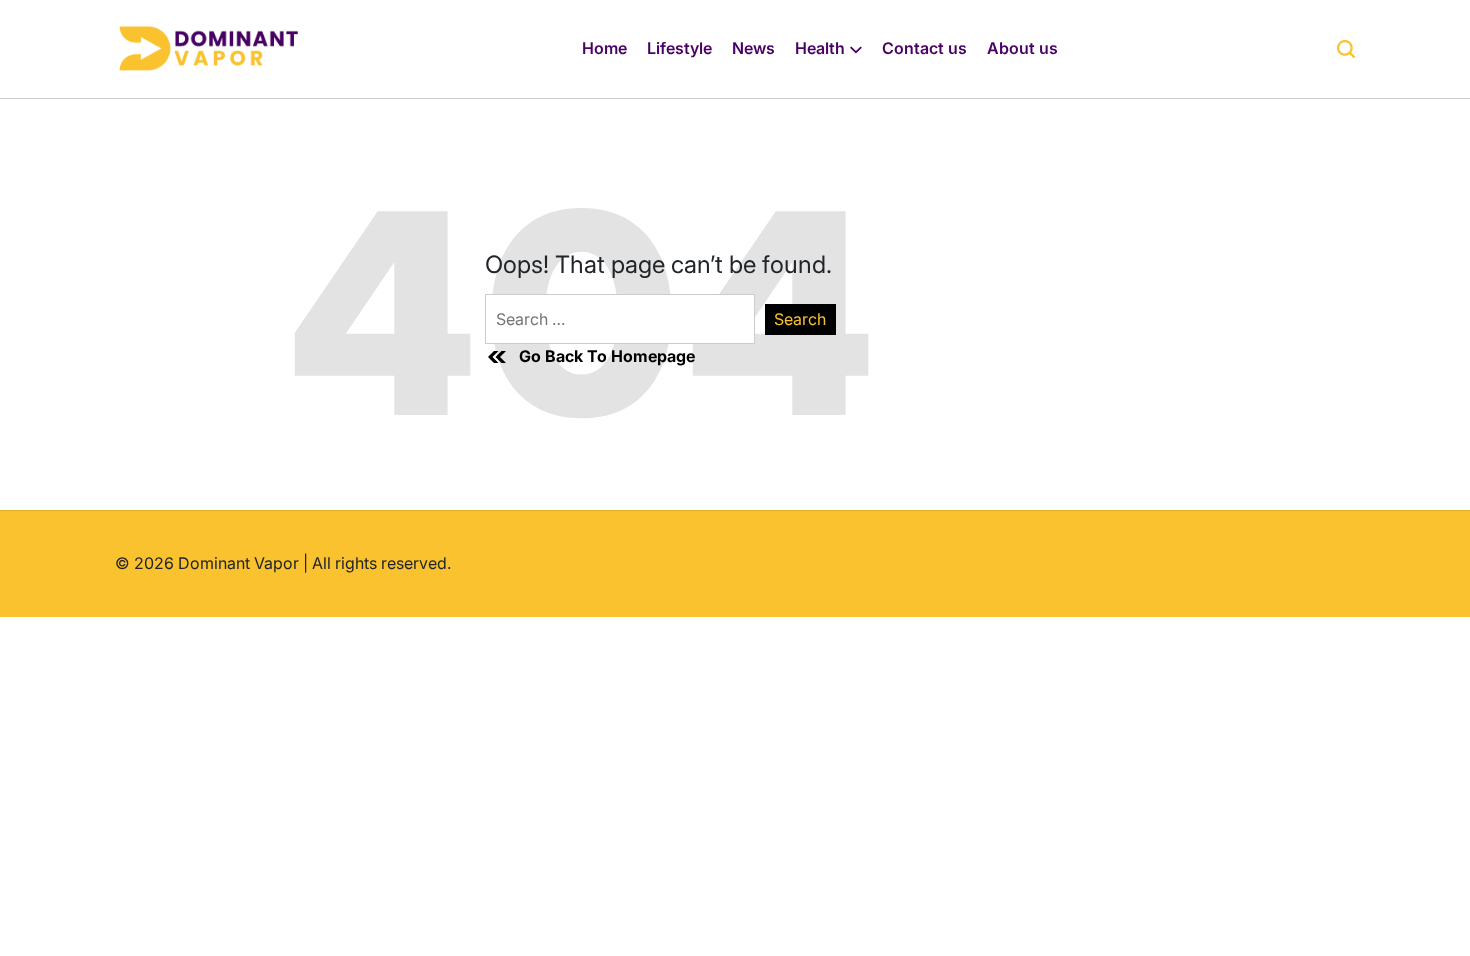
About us (1022, 48)
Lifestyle (679, 48)
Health (820, 48)
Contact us (924, 48)
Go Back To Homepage (607, 356)
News (753, 48)
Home (604, 48)
